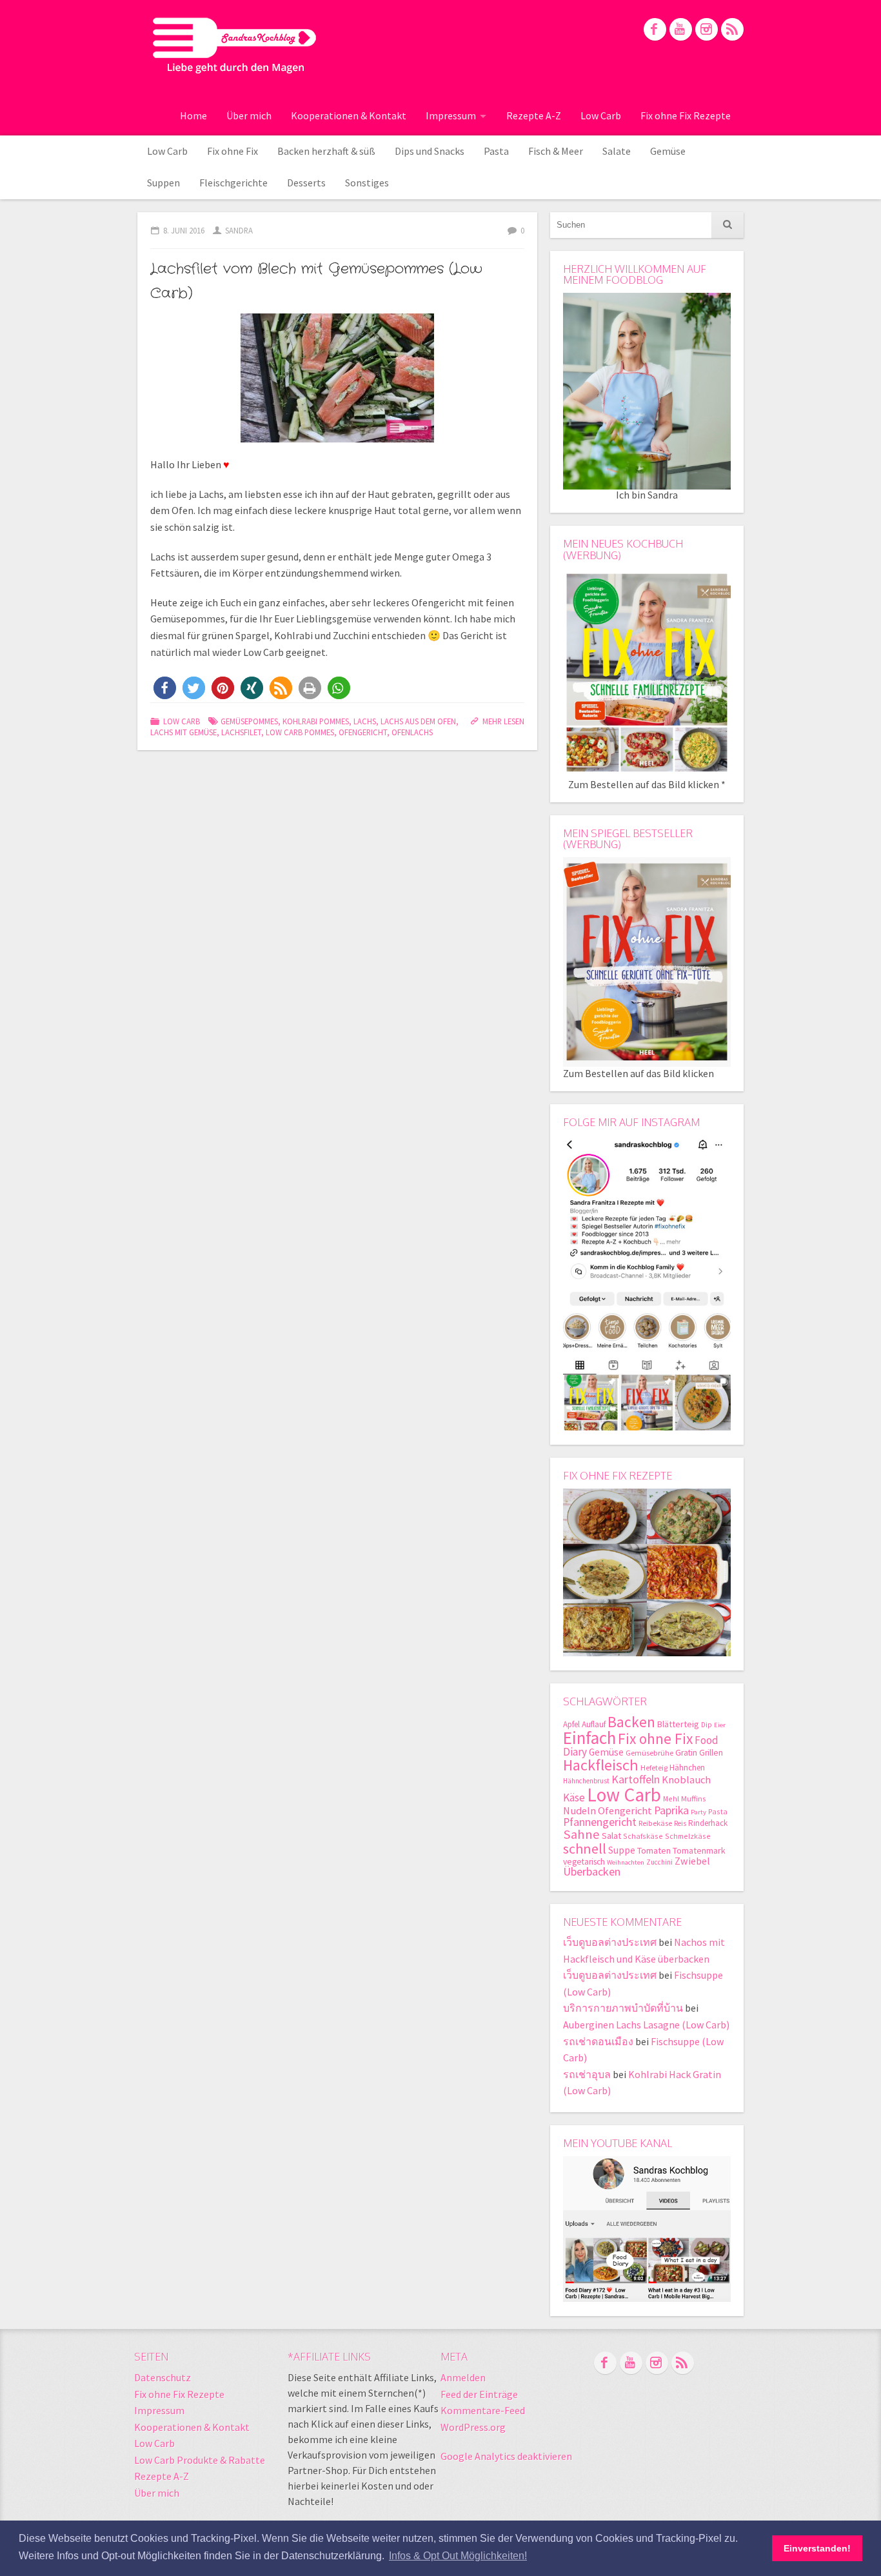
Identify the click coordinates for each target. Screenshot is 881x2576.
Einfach (589, 1738)
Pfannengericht (600, 1822)
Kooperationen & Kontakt (349, 115)
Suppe (622, 1850)
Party (698, 1812)
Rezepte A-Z (534, 115)
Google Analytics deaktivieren (506, 2456)
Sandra (239, 230)
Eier (720, 1725)
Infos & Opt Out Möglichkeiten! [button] (458, 2556)
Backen (631, 1722)
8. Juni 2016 (184, 230)
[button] (165, 688)
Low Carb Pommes (300, 732)
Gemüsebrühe (649, 1753)
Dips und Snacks (430, 151)
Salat (611, 1836)
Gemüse (668, 151)
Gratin (686, 1753)
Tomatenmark (699, 1850)
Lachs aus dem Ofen (418, 721)
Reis (680, 1823)
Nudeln (579, 1811)
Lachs (365, 721)
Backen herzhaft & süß (326, 151)
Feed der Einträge (479, 2394)
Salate (617, 151)
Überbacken (592, 1871)
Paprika (671, 1810)
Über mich (249, 115)
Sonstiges (367, 183)
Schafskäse (643, 1836)
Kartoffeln (636, 1779)
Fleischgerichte (233, 183)
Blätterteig (678, 1724)
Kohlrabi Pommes (316, 721)
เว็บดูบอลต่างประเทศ (610, 1942)
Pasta (496, 151)
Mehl (671, 1798)
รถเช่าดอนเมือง (598, 2041)
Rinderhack (708, 1823)
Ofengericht (363, 732)
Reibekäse (655, 1823)
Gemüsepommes (249, 721)
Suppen (163, 183)
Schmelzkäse (688, 1836)
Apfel (571, 1724)
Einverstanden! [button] (817, 2548)
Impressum (451, 115)
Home (193, 115)
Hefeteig (654, 1768)
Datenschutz (163, 2377)
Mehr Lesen (503, 721)
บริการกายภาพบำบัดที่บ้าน (623, 2008)
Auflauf (594, 1724)
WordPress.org (473, 2427)
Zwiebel (692, 1861)
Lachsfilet (241, 732)
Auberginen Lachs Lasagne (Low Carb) (646, 2025)
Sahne (581, 1834)
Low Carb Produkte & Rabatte (200, 2460)
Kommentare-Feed (483, 2410)
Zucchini (659, 1862)
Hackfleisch (601, 1765)
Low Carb (601, 115)
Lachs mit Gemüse (183, 732)
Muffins (693, 1798)
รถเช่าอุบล (587, 2074)
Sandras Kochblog (234, 45)
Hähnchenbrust (586, 1781)
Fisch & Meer (556, 151)
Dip (707, 1725)
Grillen (711, 1753)
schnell (585, 1848)
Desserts (306, 183)
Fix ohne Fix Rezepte (686, 115)
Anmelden (463, 2377)
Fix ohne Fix (233, 151)
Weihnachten (626, 1862)
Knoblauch (686, 1780)
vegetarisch (584, 1862)
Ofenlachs (412, 732)
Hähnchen (687, 1768)
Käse (574, 1798)
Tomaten (654, 1850)
